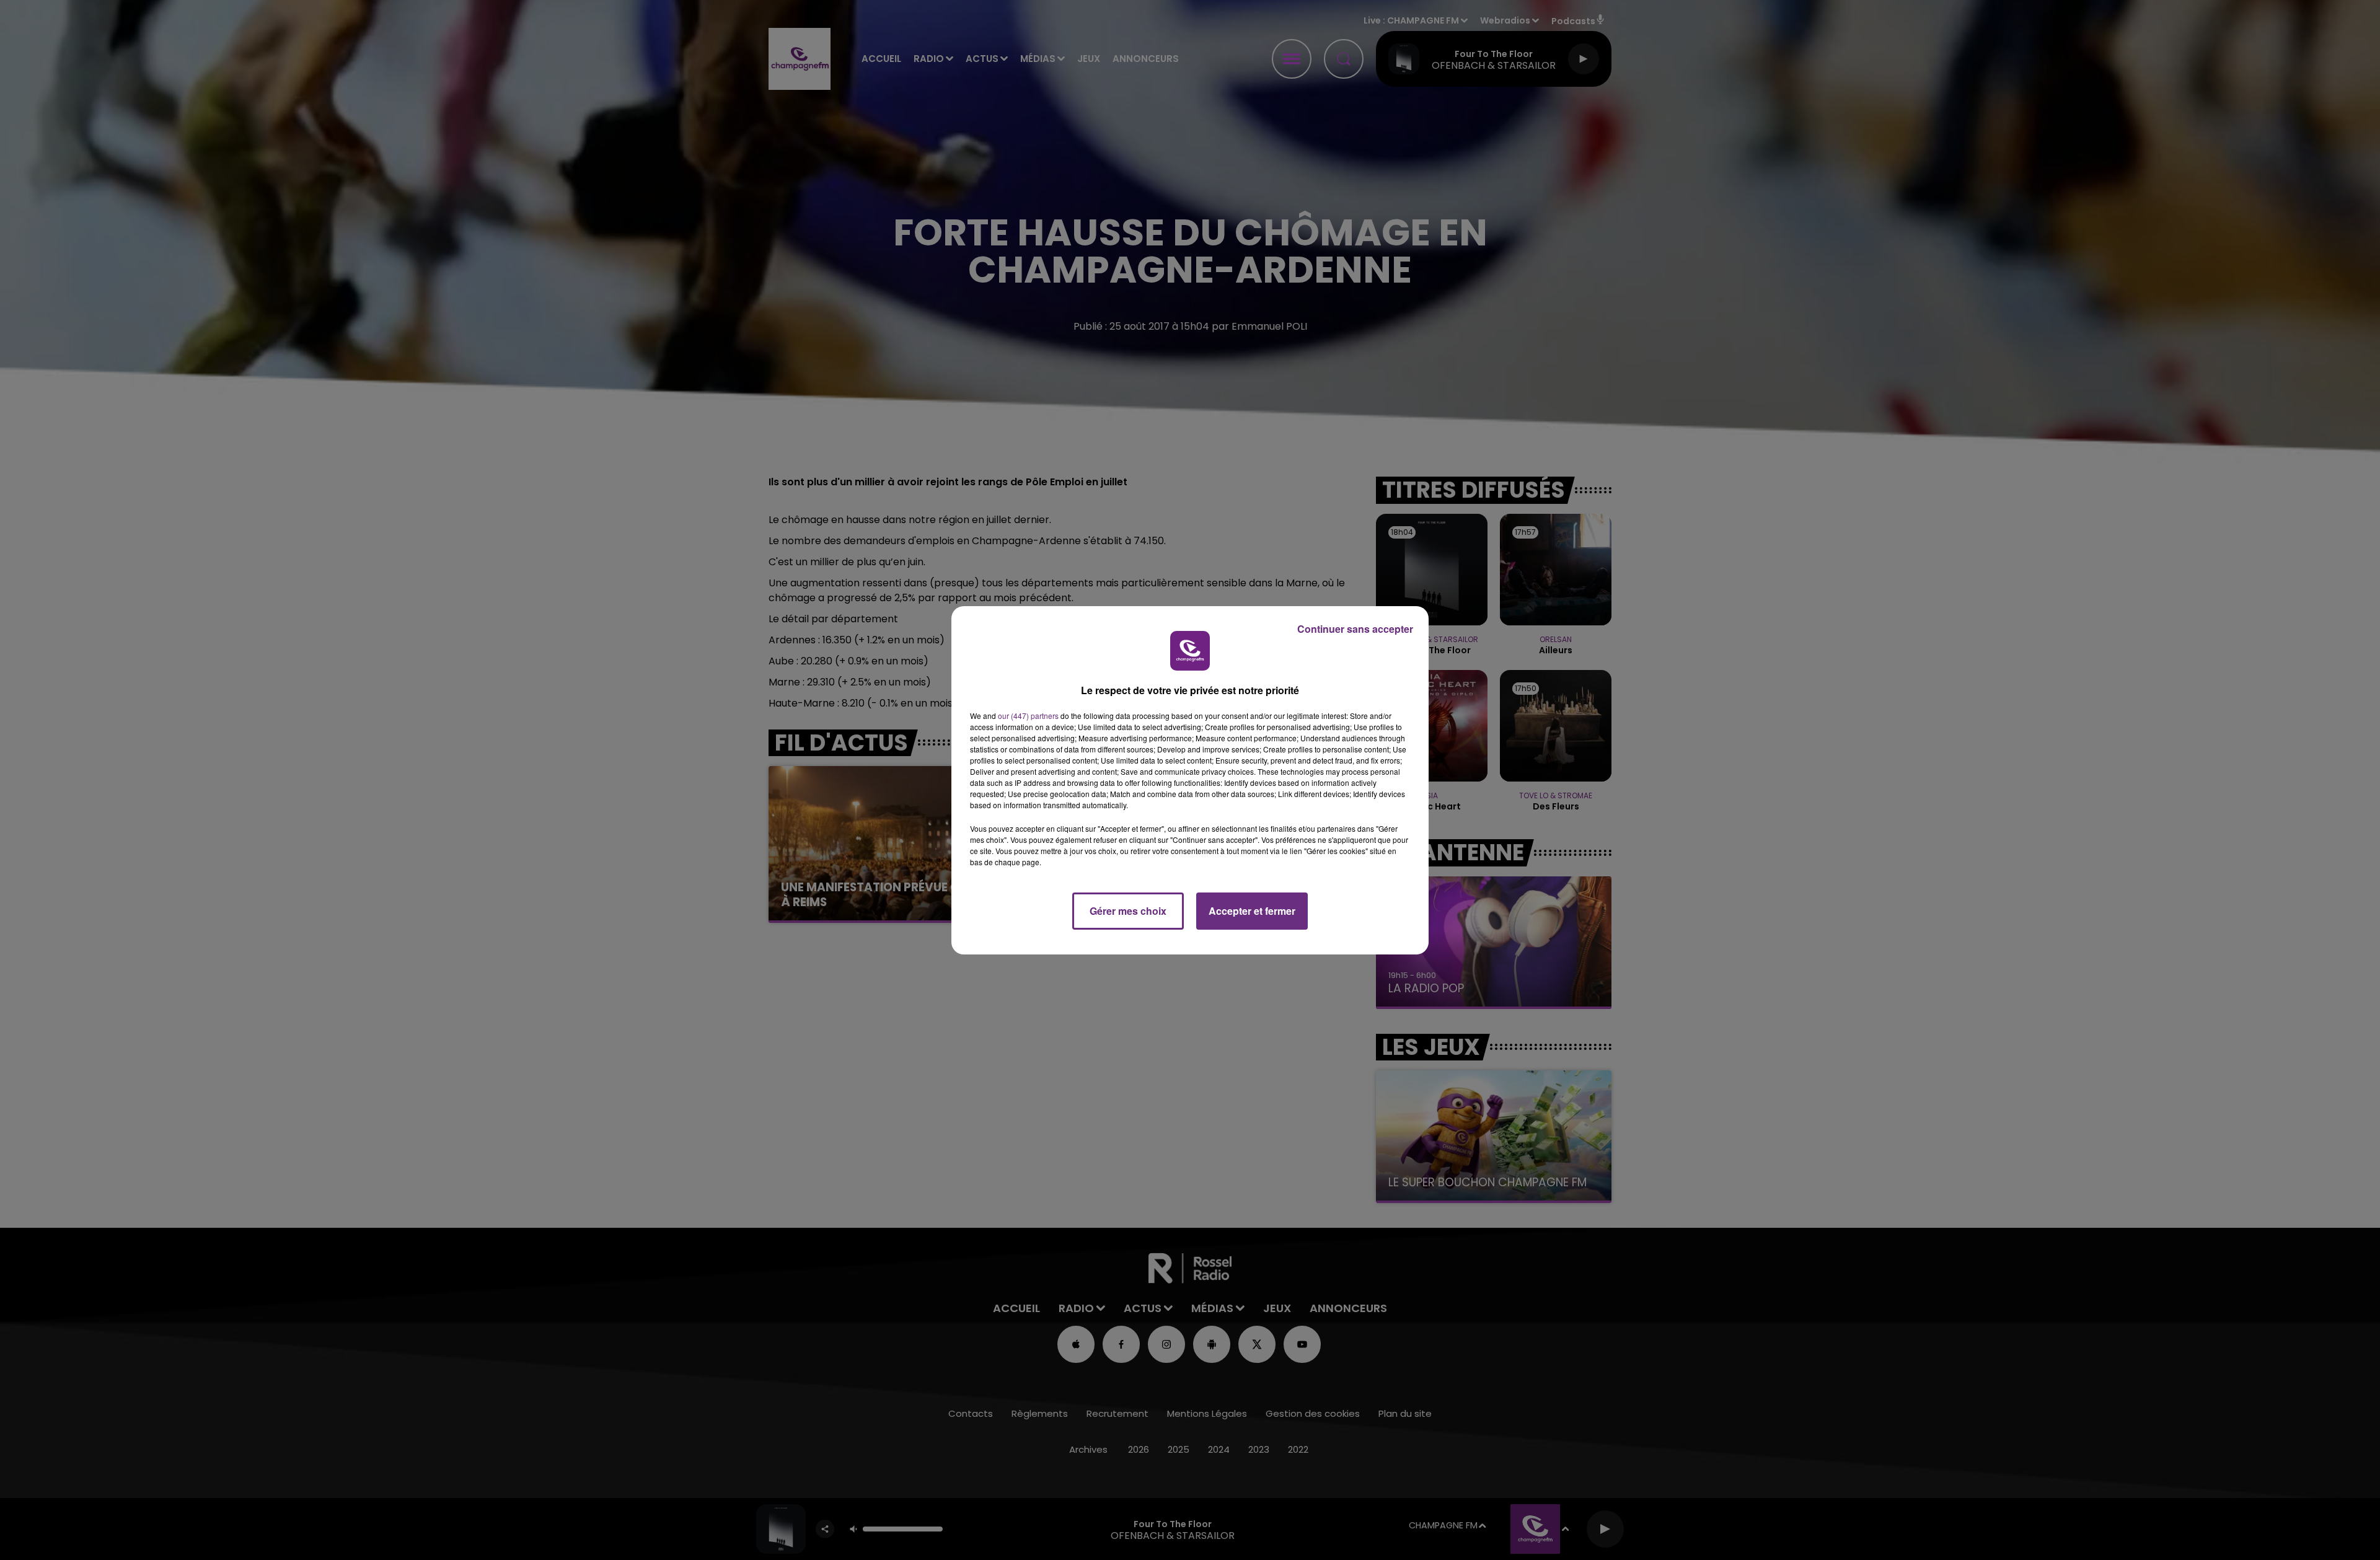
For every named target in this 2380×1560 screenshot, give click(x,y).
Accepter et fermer (1252, 911)
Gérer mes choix (1128, 911)
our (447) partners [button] (1028, 716)
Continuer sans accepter (1355, 629)
